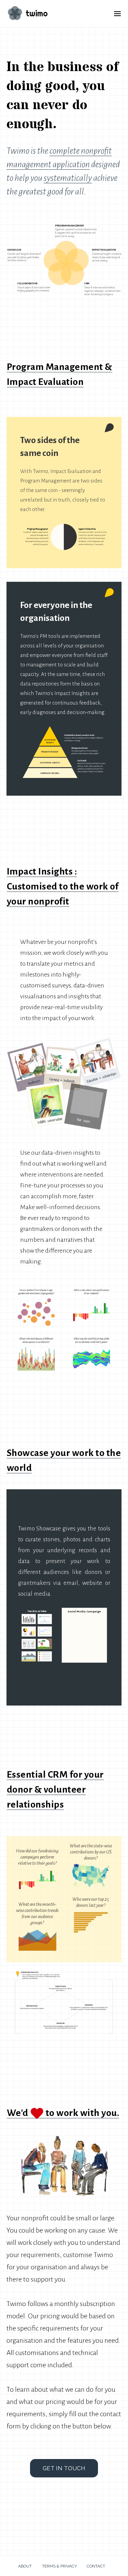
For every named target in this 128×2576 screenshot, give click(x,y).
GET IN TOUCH (64, 2468)
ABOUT (27, 2566)
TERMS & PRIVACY (59, 2566)
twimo (36, 13)
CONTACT (96, 2566)
